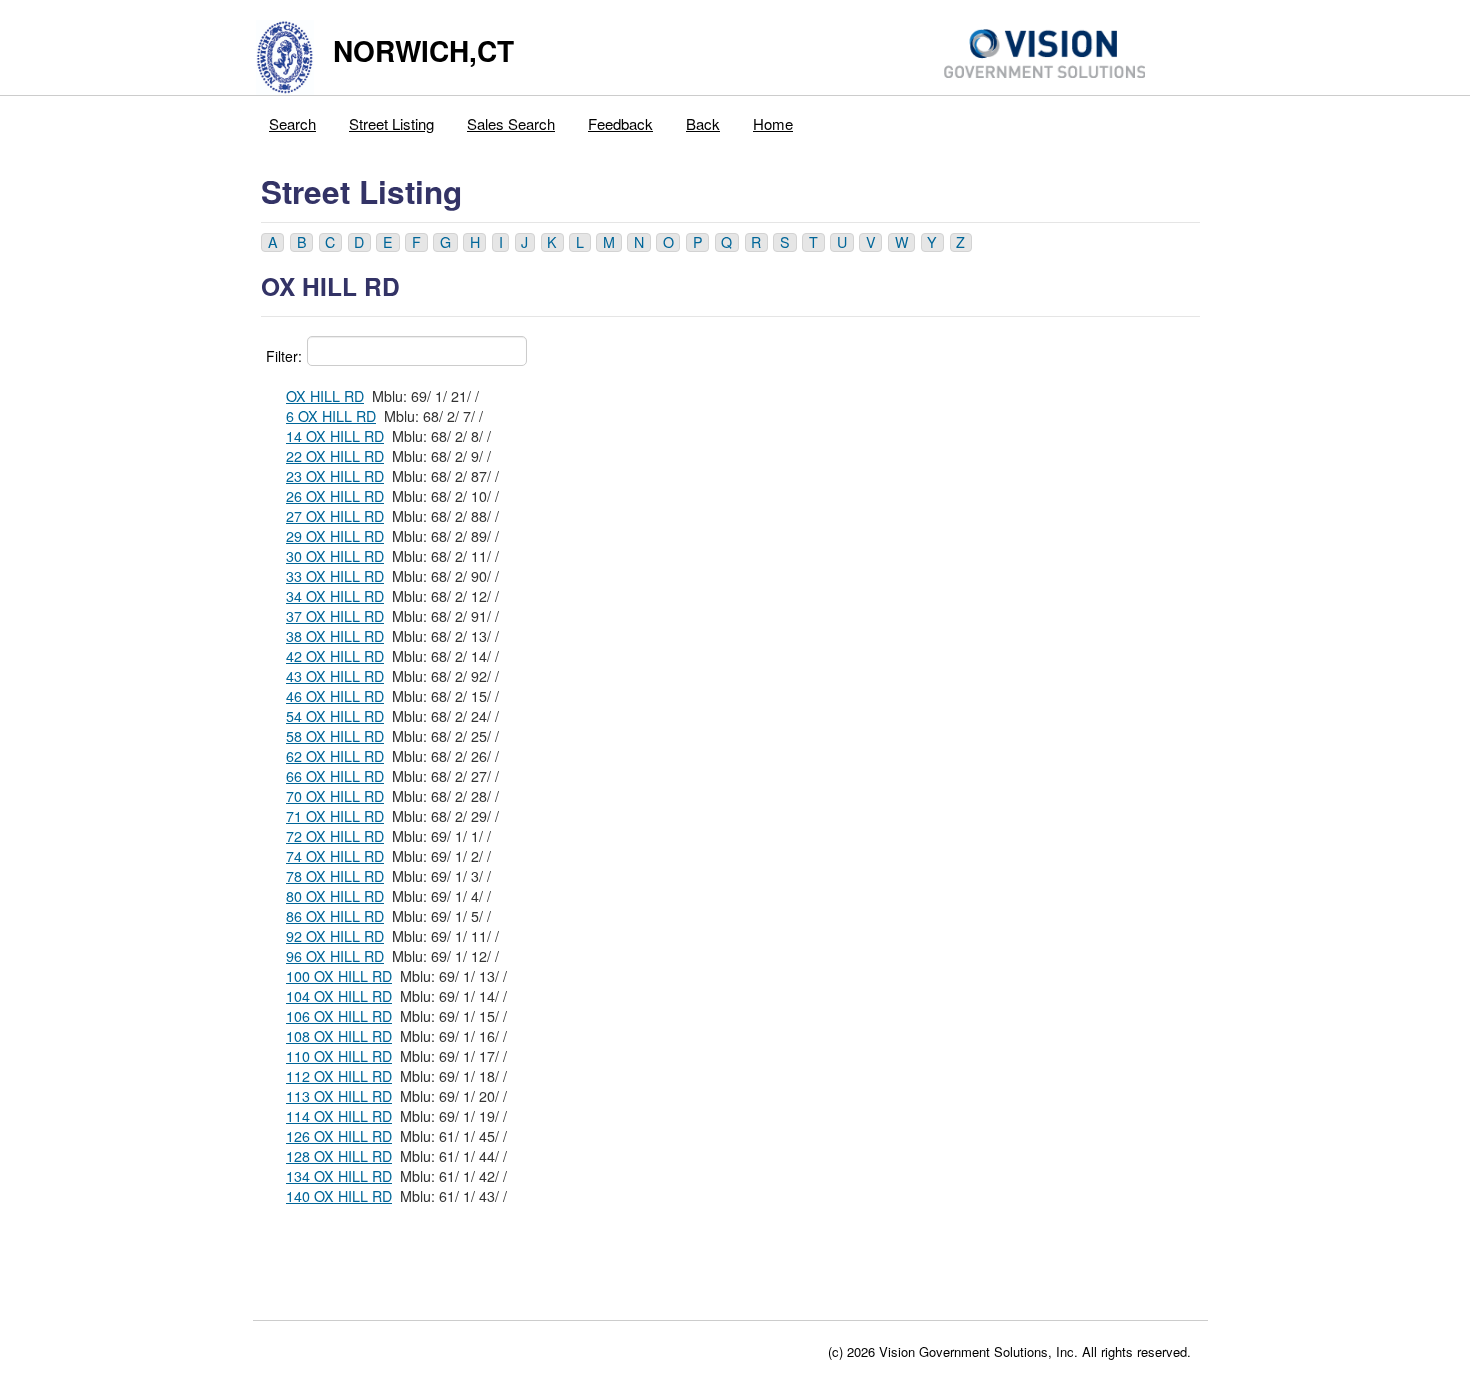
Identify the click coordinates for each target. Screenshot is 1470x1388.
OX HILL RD (325, 396)
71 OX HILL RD (335, 816)
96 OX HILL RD (335, 956)
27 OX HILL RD (335, 516)
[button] (272, 242)
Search (292, 123)
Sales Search (511, 123)
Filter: (284, 356)
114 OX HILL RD (339, 1116)
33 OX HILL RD (335, 576)
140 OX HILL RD (339, 1196)
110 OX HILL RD (339, 1056)
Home (773, 123)
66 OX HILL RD (335, 776)
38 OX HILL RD (335, 636)
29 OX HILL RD (335, 536)
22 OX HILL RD (335, 456)
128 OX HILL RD (339, 1156)
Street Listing (391, 123)
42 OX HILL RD (335, 656)
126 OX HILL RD (339, 1136)
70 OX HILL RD (335, 796)
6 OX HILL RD (331, 416)
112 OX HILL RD (339, 1076)
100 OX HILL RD (339, 976)
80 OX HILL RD (335, 896)
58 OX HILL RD (335, 736)
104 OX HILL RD (339, 996)
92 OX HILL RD (335, 936)
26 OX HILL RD (335, 496)
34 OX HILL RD (335, 596)
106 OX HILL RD (339, 1016)
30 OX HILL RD (335, 556)
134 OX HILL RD (339, 1176)
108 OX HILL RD (339, 1036)
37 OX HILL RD (335, 616)
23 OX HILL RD (335, 476)
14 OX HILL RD (335, 436)
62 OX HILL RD (335, 756)
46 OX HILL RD (335, 696)
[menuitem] (293, 119)
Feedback (620, 123)
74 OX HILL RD (335, 856)
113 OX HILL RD (339, 1096)
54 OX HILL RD (335, 716)
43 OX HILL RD (335, 676)
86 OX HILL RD (335, 916)
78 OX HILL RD (335, 876)
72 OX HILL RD (335, 836)
